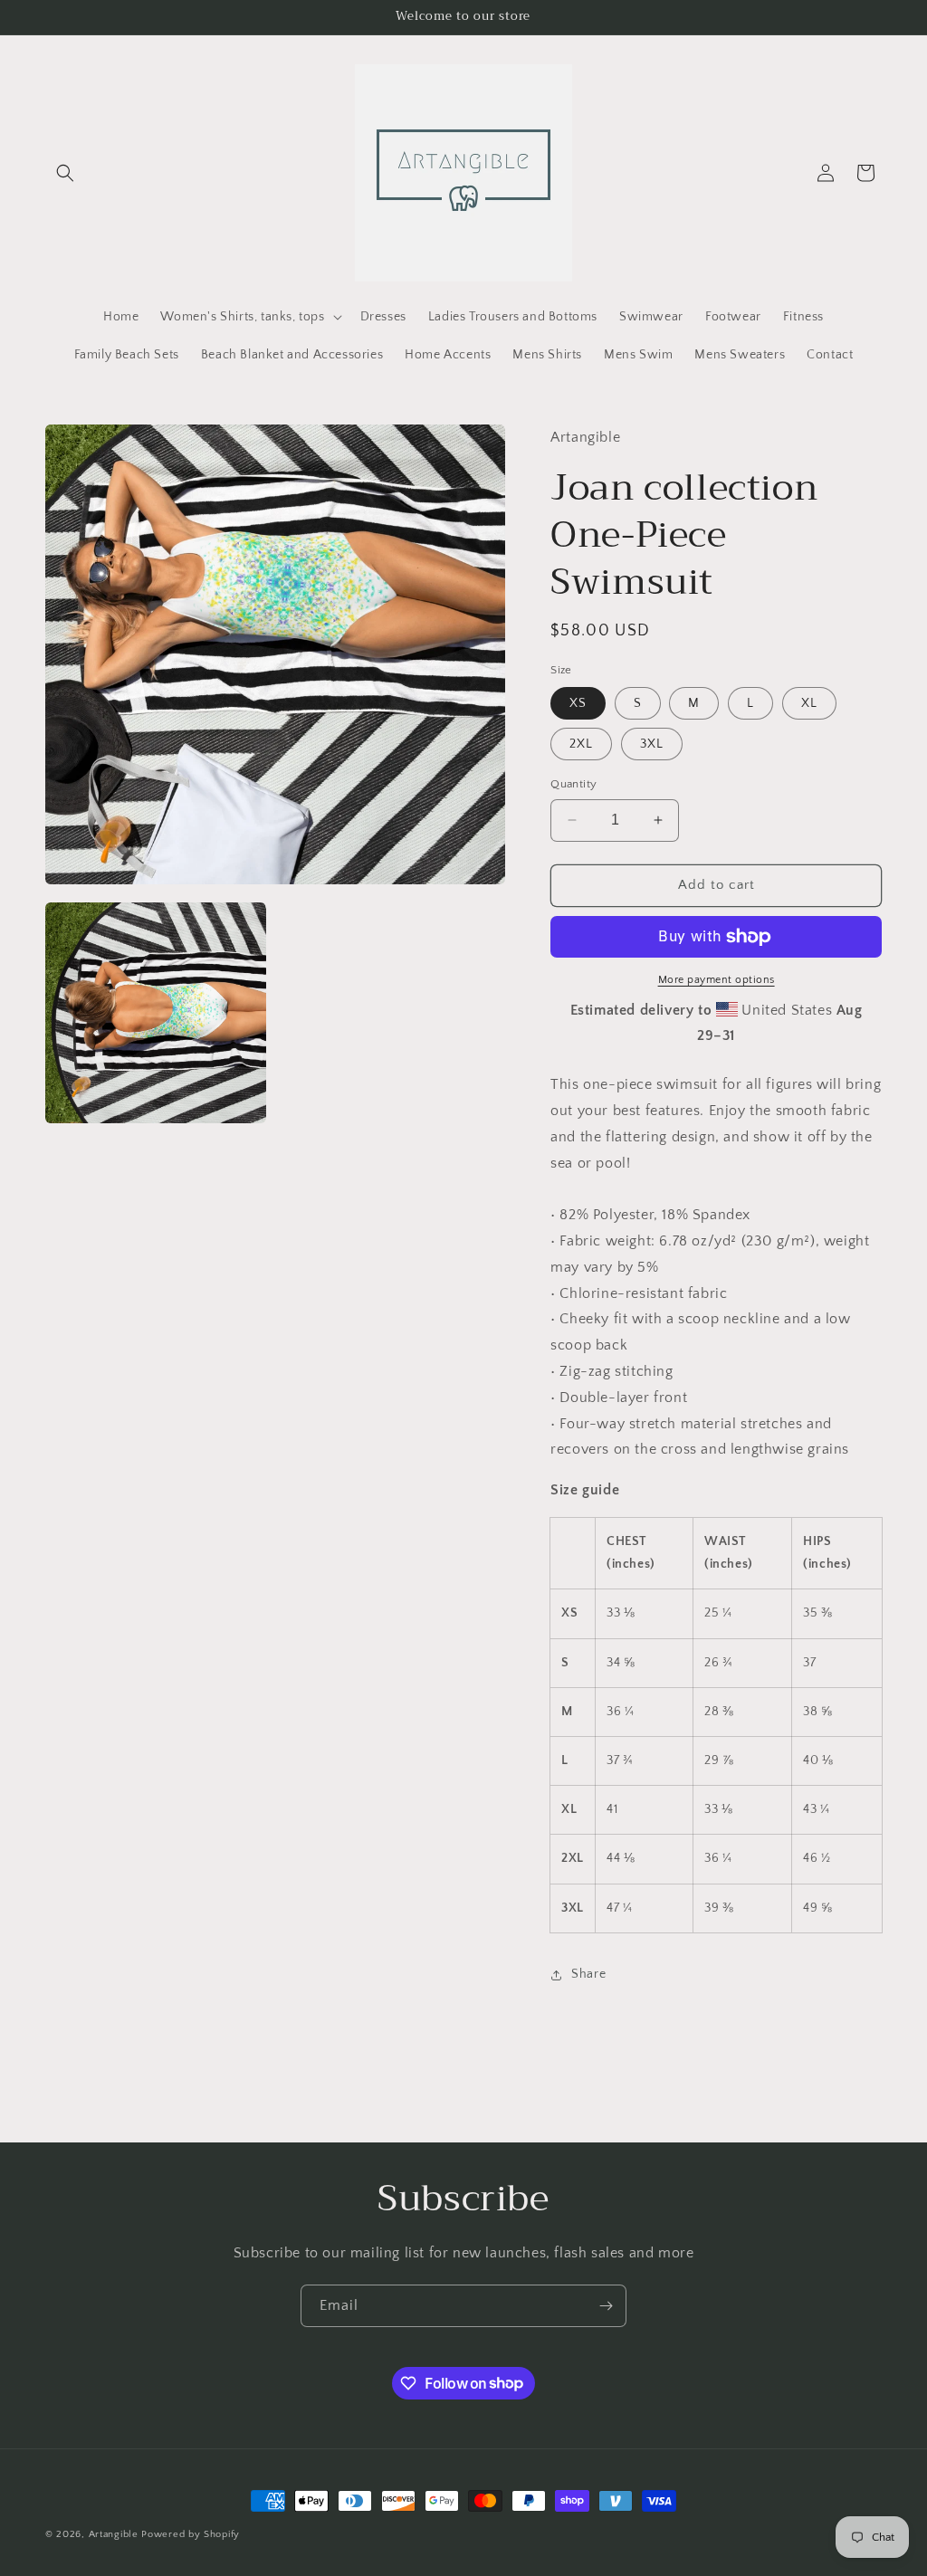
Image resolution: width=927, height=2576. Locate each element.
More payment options (717, 980)
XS (578, 703)
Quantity (573, 784)
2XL (581, 744)
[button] (65, 173)
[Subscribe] (606, 2306)
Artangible (114, 2534)
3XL (652, 744)
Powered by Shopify (191, 2534)
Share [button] (588, 1974)
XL (809, 703)
